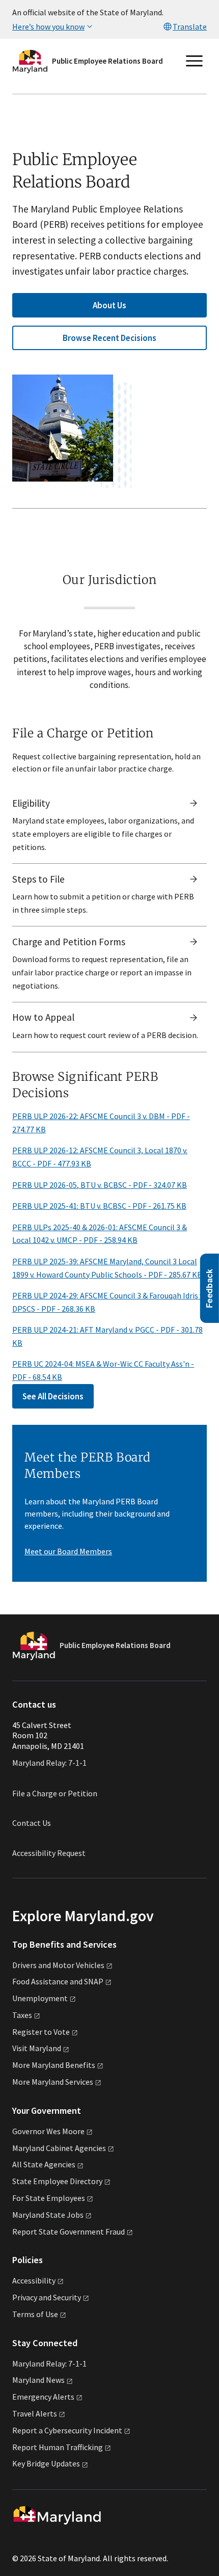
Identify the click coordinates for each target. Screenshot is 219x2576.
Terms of (35, 2314)
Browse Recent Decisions (109, 338)
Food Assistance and (58, 1981)
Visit (37, 2048)
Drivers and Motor (58, 1965)
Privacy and (47, 2297)
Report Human (58, 2447)
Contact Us (32, 1823)
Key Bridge (46, 2463)
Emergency (43, 2397)
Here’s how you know (48, 26)
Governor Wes (48, 2131)
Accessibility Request (49, 1853)
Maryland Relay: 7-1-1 (49, 1763)
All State (44, 2164)
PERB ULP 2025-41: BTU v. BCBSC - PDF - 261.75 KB (99, 1206)
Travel (35, 2413)
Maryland (38, 2380)
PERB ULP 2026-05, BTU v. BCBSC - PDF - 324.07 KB (100, 1185)
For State (49, 2198)
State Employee (57, 2181)
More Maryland (54, 2065)
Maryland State (48, 2215)
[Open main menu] (195, 61)
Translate (190, 26)
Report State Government (69, 2232)
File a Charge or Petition (55, 1793)
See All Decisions (53, 1396)
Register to (41, 2032)
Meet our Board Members (68, 1551)
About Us (109, 305)
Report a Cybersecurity (67, 2430)
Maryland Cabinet (59, 2148)
